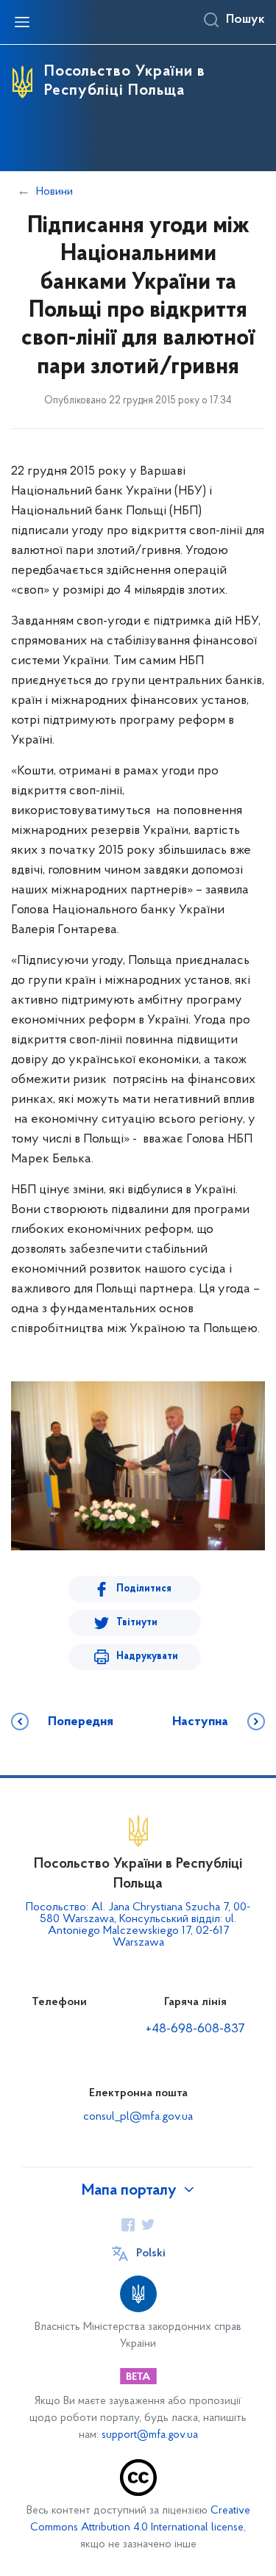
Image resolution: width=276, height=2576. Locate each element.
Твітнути (137, 1623)
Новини (54, 192)
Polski (151, 2253)
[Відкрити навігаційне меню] (22, 22)
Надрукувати (147, 1656)
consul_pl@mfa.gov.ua (138, 2117)
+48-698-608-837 (195, 2029)
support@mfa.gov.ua (150, 2435)
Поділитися (144, 1589)
